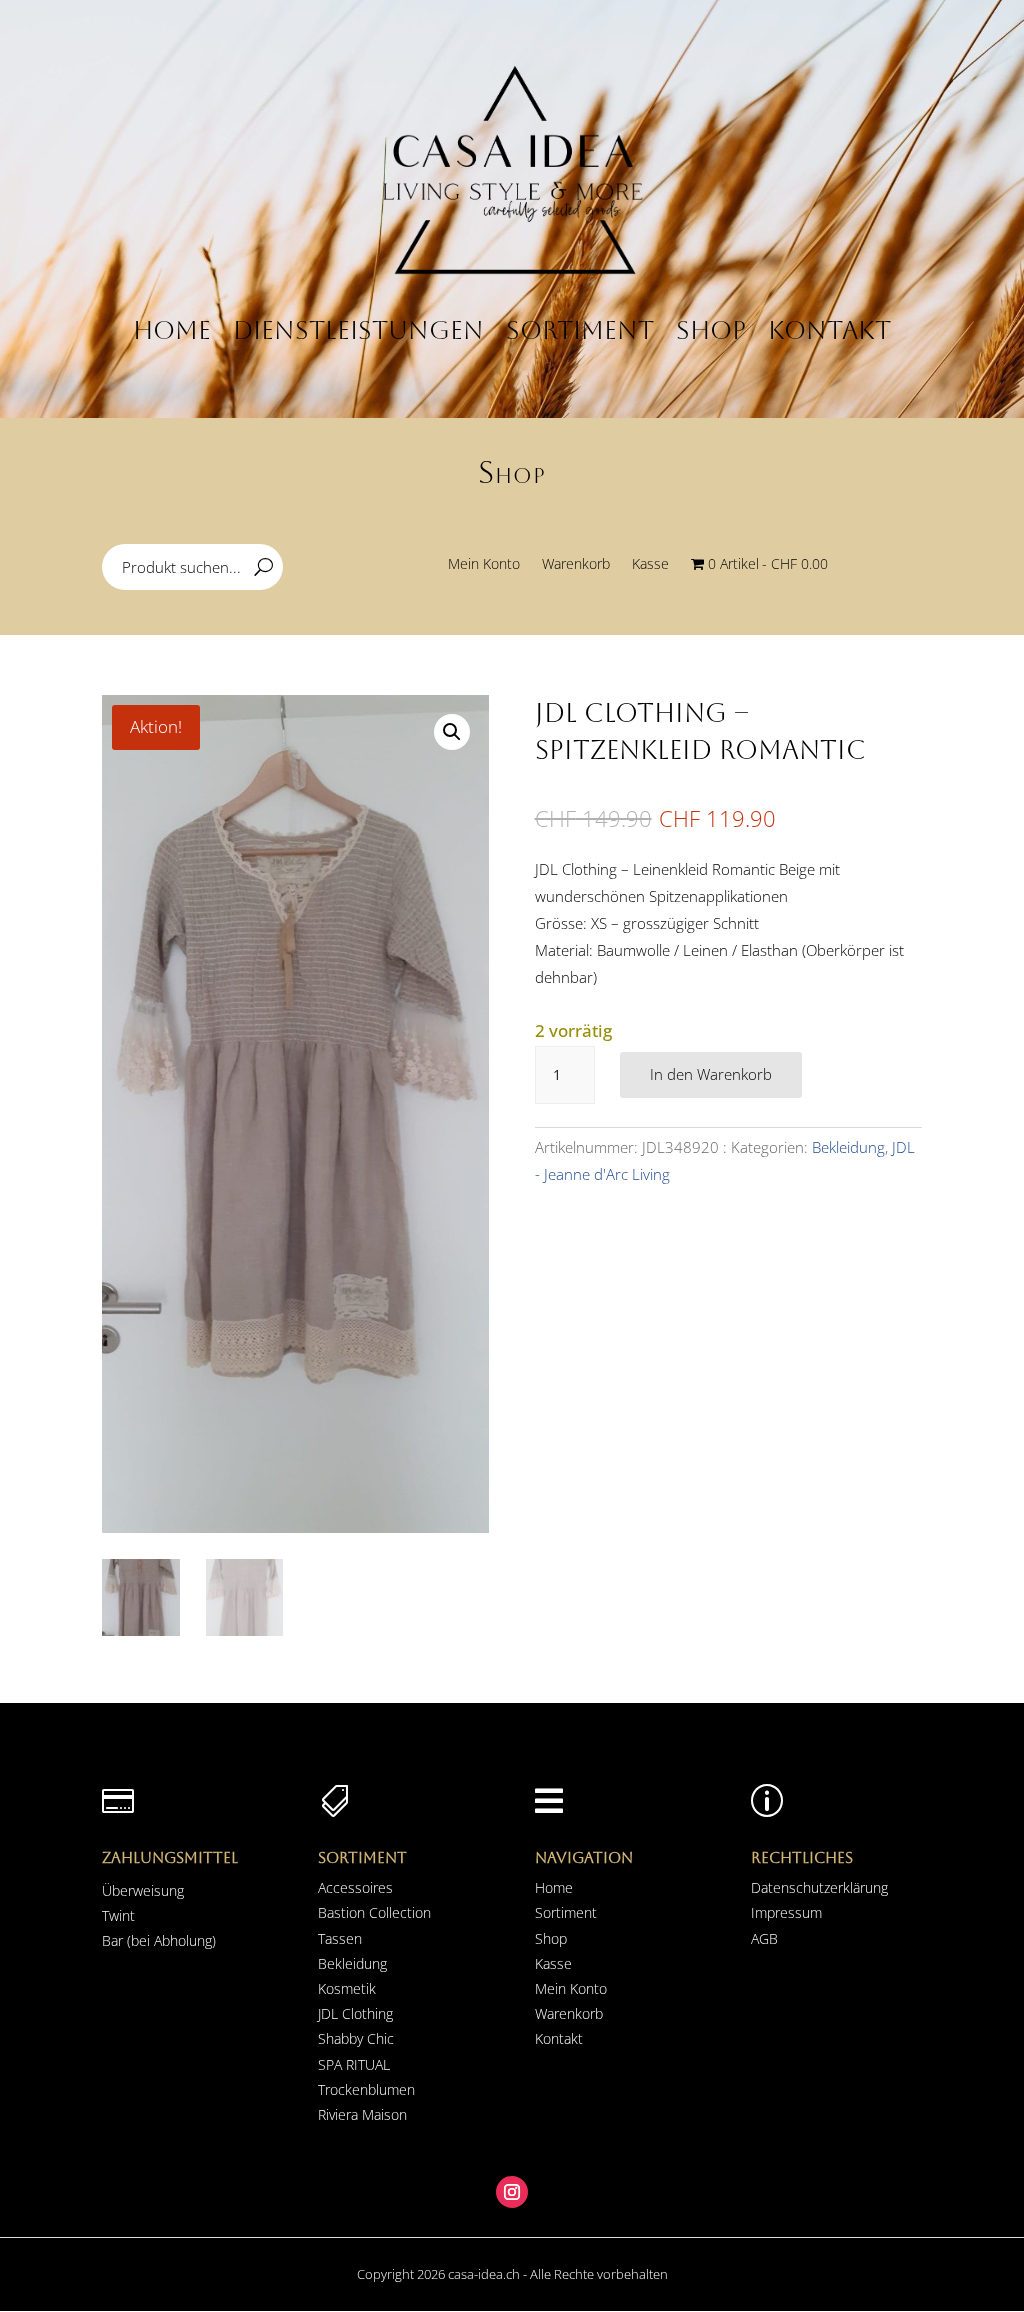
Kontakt (829, 330)
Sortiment (580, 330)
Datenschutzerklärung (819, 1887)
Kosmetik (347, 1988)
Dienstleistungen (358, 330)
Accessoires (355, 1887)
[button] (452, 732)
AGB (764, 1938)
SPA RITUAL (354, 2064)
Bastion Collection (374, 1912)
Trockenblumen (366, 2089)
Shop (711, 330)
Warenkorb (576, 565)
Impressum (786, 1912)
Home (172, 330)
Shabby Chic (356, 2038)
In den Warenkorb (711, 1074)
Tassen (340, 1938)
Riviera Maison (362, 2114)
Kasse (650, 565)
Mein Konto (484, 565)
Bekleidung (848, 1147)
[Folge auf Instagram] (512, 2192)
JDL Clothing (355, 2013)
